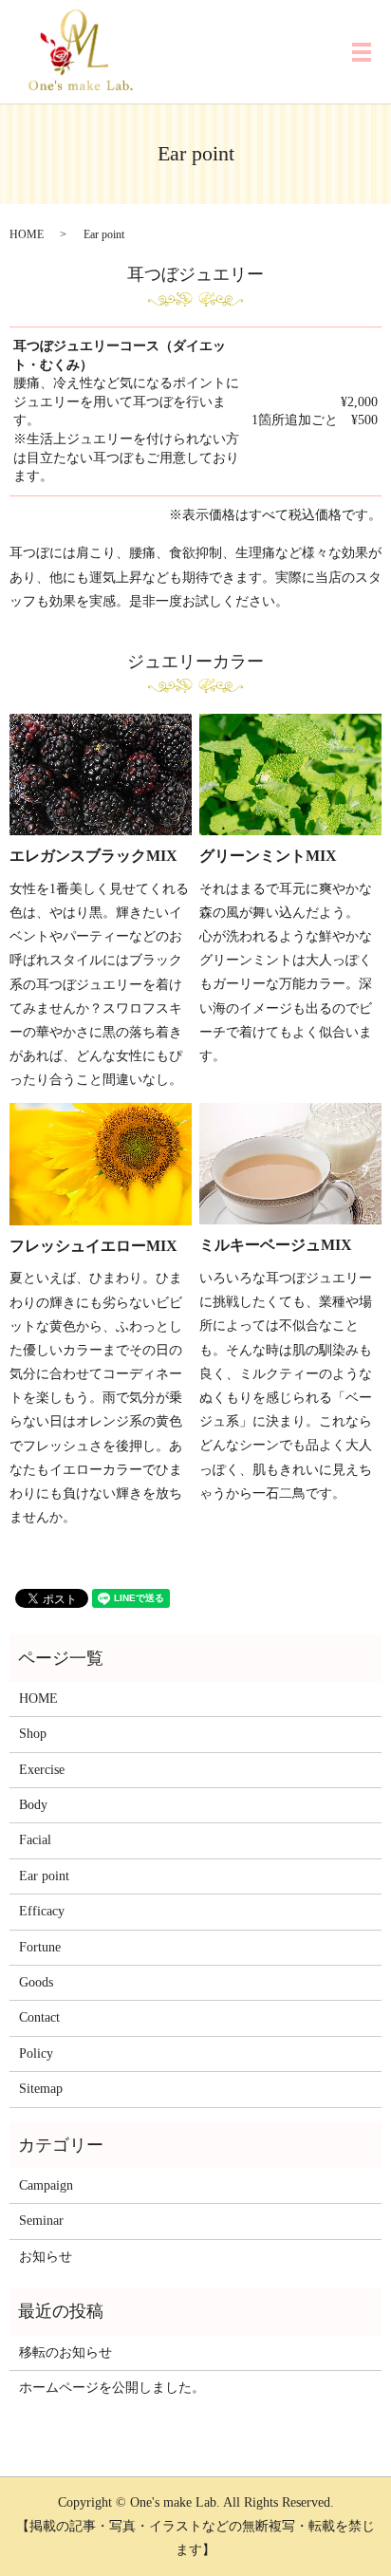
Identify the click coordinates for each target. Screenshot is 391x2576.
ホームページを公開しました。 (112, 2388)
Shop (33, 1734)
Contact (39, 2017)
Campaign (46, 2185)
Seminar (41, 2221)
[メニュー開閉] (362, 52)
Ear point (44, 1876)
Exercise (42, 1770)
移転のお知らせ (65, 2352)
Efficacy (42, 1911)
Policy (36, 2053)
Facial (35, 1840)
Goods (36, 1982)
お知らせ (46, 2257)
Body (33, 1805)
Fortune (40, 1947)
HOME (27, 234)
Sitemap (41, 2089)
